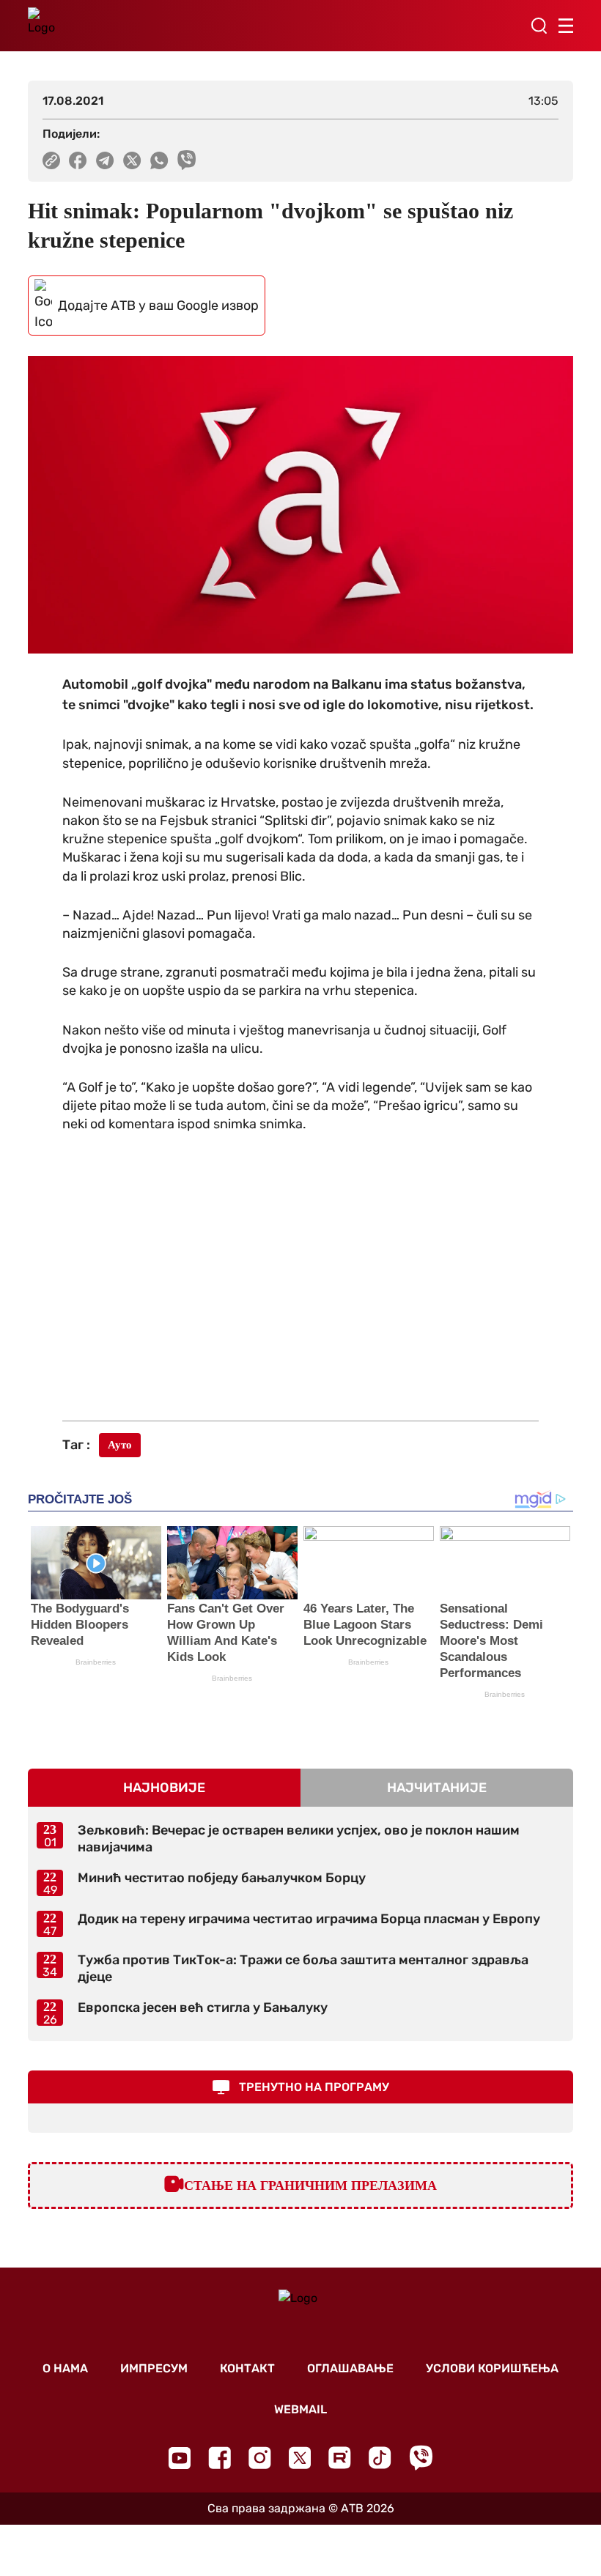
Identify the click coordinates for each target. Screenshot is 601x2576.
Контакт (247, 2368)
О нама (65, 2368)
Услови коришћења (492, 2368)
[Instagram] (260, 2458)
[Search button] (539, 26)
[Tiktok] (380, 2458)
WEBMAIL (300, 2409)
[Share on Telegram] (105, 160)
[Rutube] (340, 2458)
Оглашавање (350, 2368)
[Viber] (421, 2458)
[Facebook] (220, 2458)
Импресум (154, 2368)
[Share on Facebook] (78, 160)
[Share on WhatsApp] (159, 160)
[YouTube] (180, 2458)
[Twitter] (300, 2458)
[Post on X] (132, 160)
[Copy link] (51, 160)
